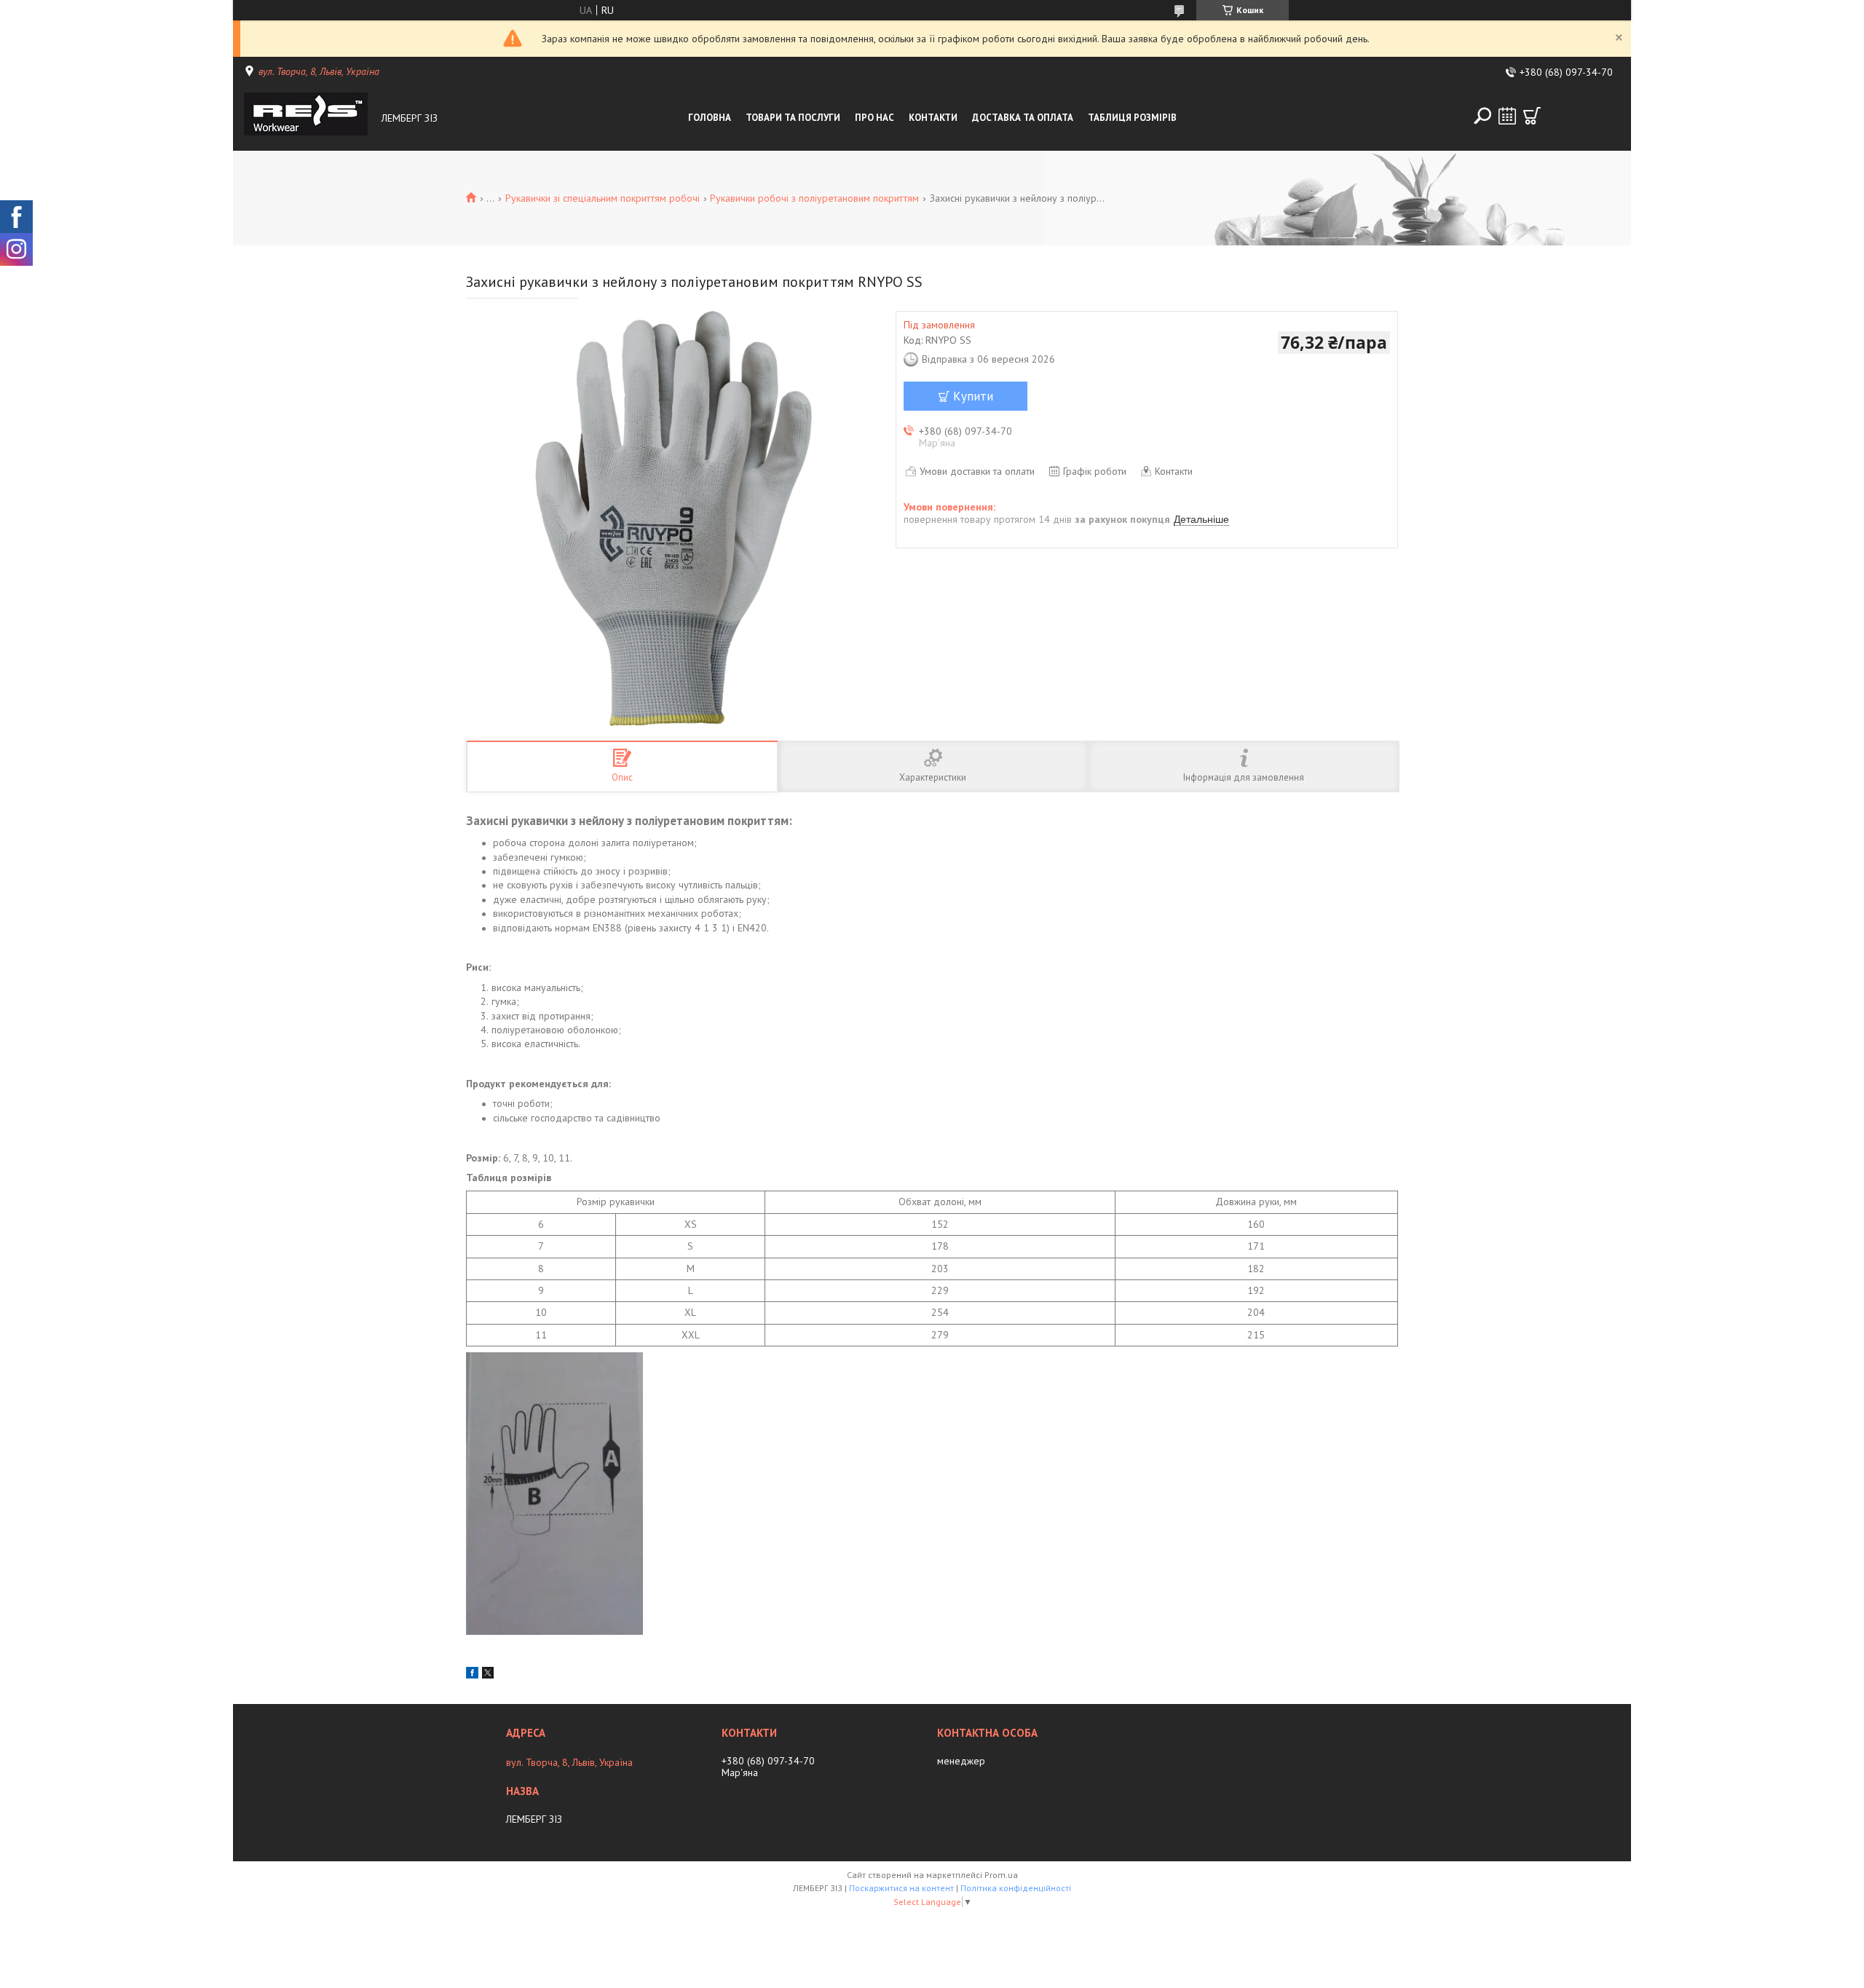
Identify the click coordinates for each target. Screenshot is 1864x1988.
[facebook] (472, 1675)
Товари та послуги (793, 118)
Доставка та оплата (1023, 118)
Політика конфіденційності (1016, 1888)
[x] (488, 1675)
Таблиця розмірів (1132, 118)
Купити (973, 396)
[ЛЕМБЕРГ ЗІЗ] (309, 118)
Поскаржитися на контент (901, 1888)
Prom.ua (1001, 1875)
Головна (710, 118)
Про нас (874, 118)
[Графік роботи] (1507, 116)
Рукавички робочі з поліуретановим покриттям (814, 198)
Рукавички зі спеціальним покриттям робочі (603, 198)
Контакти (933, 118)
